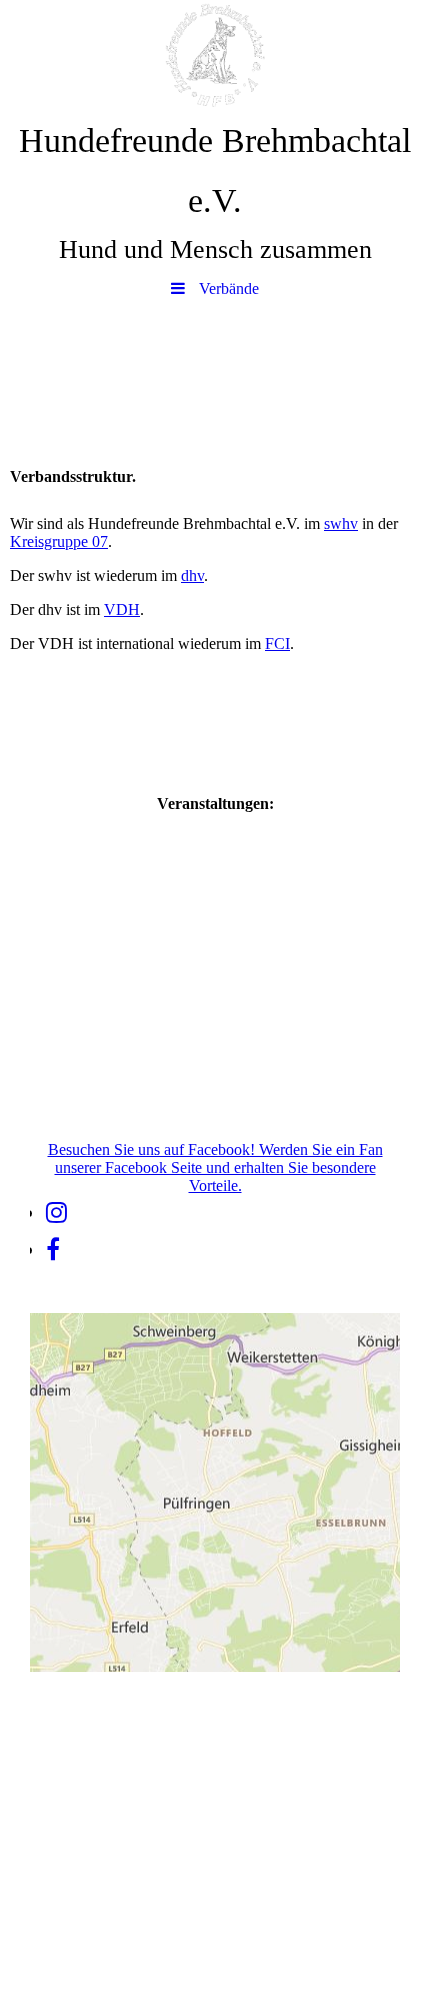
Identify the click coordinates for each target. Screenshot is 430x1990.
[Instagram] (56, 1213)
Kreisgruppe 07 (59, 541)
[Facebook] (53, 1250)
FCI (277, 643)
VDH (122, 609)
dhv (192, 575)
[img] (215, 55)
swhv (341, 523)
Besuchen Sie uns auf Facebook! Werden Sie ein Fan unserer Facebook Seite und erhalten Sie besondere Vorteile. (215, 1167)
